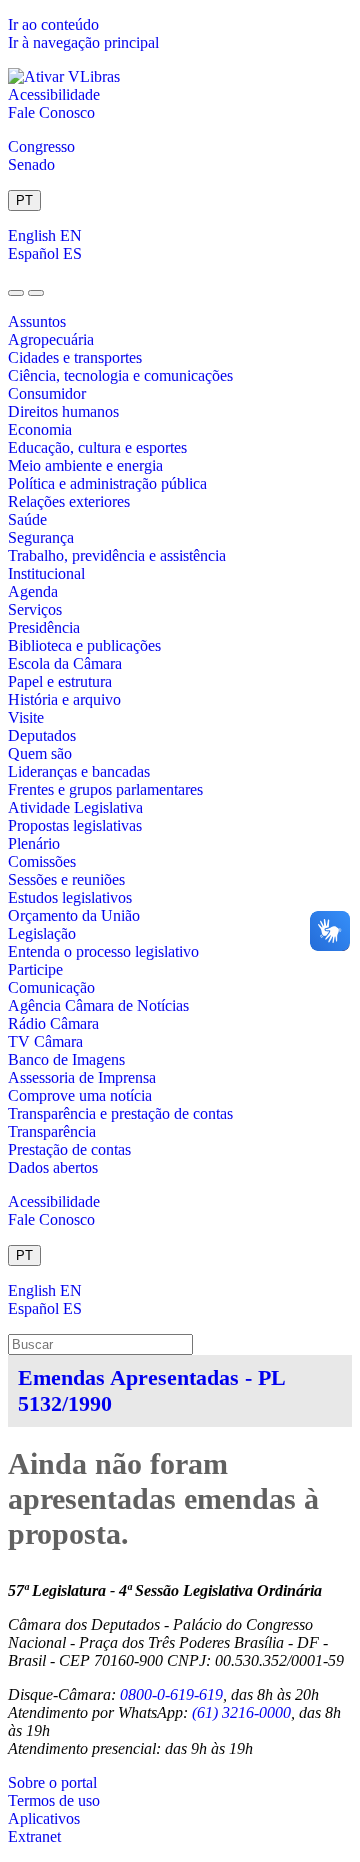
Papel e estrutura (60, 681)
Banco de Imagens (66, 1059)
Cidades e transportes (75, 357)
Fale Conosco (51, 112)
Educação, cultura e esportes (97, 447)
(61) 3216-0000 (241, 1712)
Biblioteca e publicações (84, 645)
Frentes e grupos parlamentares (105, 789)
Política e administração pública (107, 483)
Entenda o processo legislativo (103, 951)
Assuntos (37, 321)
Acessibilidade (54, 94)
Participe (35, 969)
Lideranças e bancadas (79, 771)
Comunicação (51, 987)
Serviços (35, 609)
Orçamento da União (74, 915)
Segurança (41, 537)
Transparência (52, 1131)
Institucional (46, 573)
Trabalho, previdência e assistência (117, 555)
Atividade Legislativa (75, 807)
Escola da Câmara (65, 663)
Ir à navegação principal (83, 42)
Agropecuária (51, 339)
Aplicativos (44, 1818)
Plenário (34, 843)
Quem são (40, 753)
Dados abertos (53, 1167)
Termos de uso (54, 1800)
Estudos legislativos (70, 897)
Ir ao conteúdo (53, 24)
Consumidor (47, 393)
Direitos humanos (63, 411)
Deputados (42, 735)
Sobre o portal (52, 1782)
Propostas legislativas (75, 825)
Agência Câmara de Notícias (98, 1005)
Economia (40, 429)
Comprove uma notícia (80, 1095)
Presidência (44, 627)
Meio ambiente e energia (85, 465)
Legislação (42, 933)
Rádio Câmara (53, 1023)
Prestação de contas (69, 1149)
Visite (26, 717)
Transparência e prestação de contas (120, 1113)
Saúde (27, 519)
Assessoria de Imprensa (82, 1077)
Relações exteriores (69, 501)
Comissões (42, 861)
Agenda (33, 591)
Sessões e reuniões (66, 879)
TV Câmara (45, 1041)
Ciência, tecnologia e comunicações (120, 375)
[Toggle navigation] (16, 293)
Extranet (34, 1836)
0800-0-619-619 (171, 1694)
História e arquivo (64, 699)
